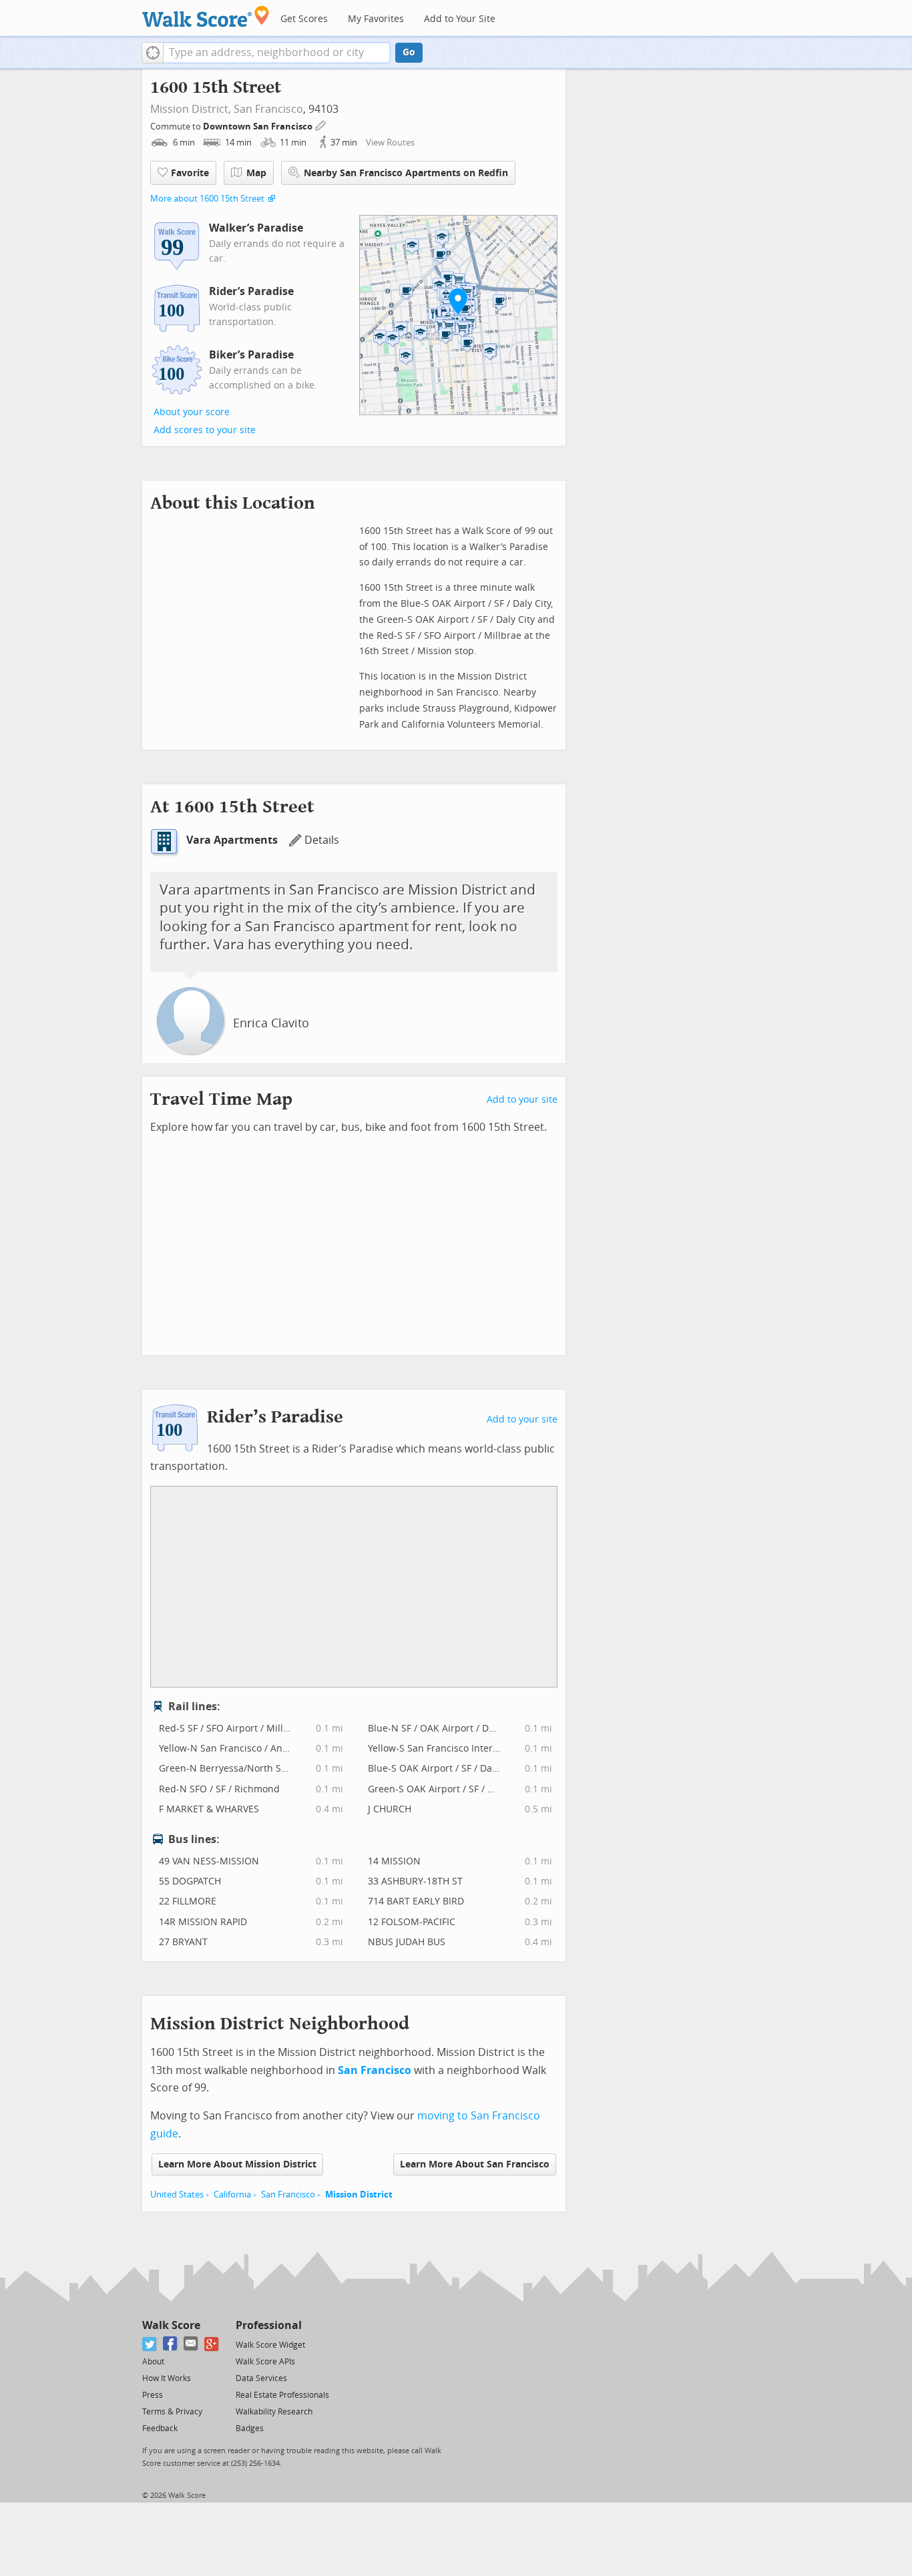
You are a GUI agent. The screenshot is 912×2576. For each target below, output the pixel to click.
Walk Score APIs (265, 2362)
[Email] (191, 2344)
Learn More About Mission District (237, 2164)
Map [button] (256, 173)
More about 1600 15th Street (207, 199)
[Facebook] (171, 2344)
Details (322, 840)
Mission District (359, 2195)
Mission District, (191, 109)
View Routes (390, 143)
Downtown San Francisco (259, 126)
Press (153, 2395)
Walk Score (171, 2325)
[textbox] (277, 53)
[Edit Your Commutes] (321, 124)
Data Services (261, 2378)
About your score (192, 412)
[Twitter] (150, 2344)
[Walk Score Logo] (206, 16)
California (232, 2195)
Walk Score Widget (270, 2345)
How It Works (167, 2378)
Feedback (160, 2428)
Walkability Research (274, 2412)
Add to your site (522, 1100)
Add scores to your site (205, 430)
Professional (269, 2325)
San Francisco (268, 109)
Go (409, 52)
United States (177, 2195)
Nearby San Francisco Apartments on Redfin (406, 173)
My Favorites (376, 19)
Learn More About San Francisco (475, 2164)
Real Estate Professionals (282, 2395)
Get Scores (304, 19)
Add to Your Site (460, 19)
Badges (250, 2428)
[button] (153, 53)
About (153, 2362)
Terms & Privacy (172, 2412)
